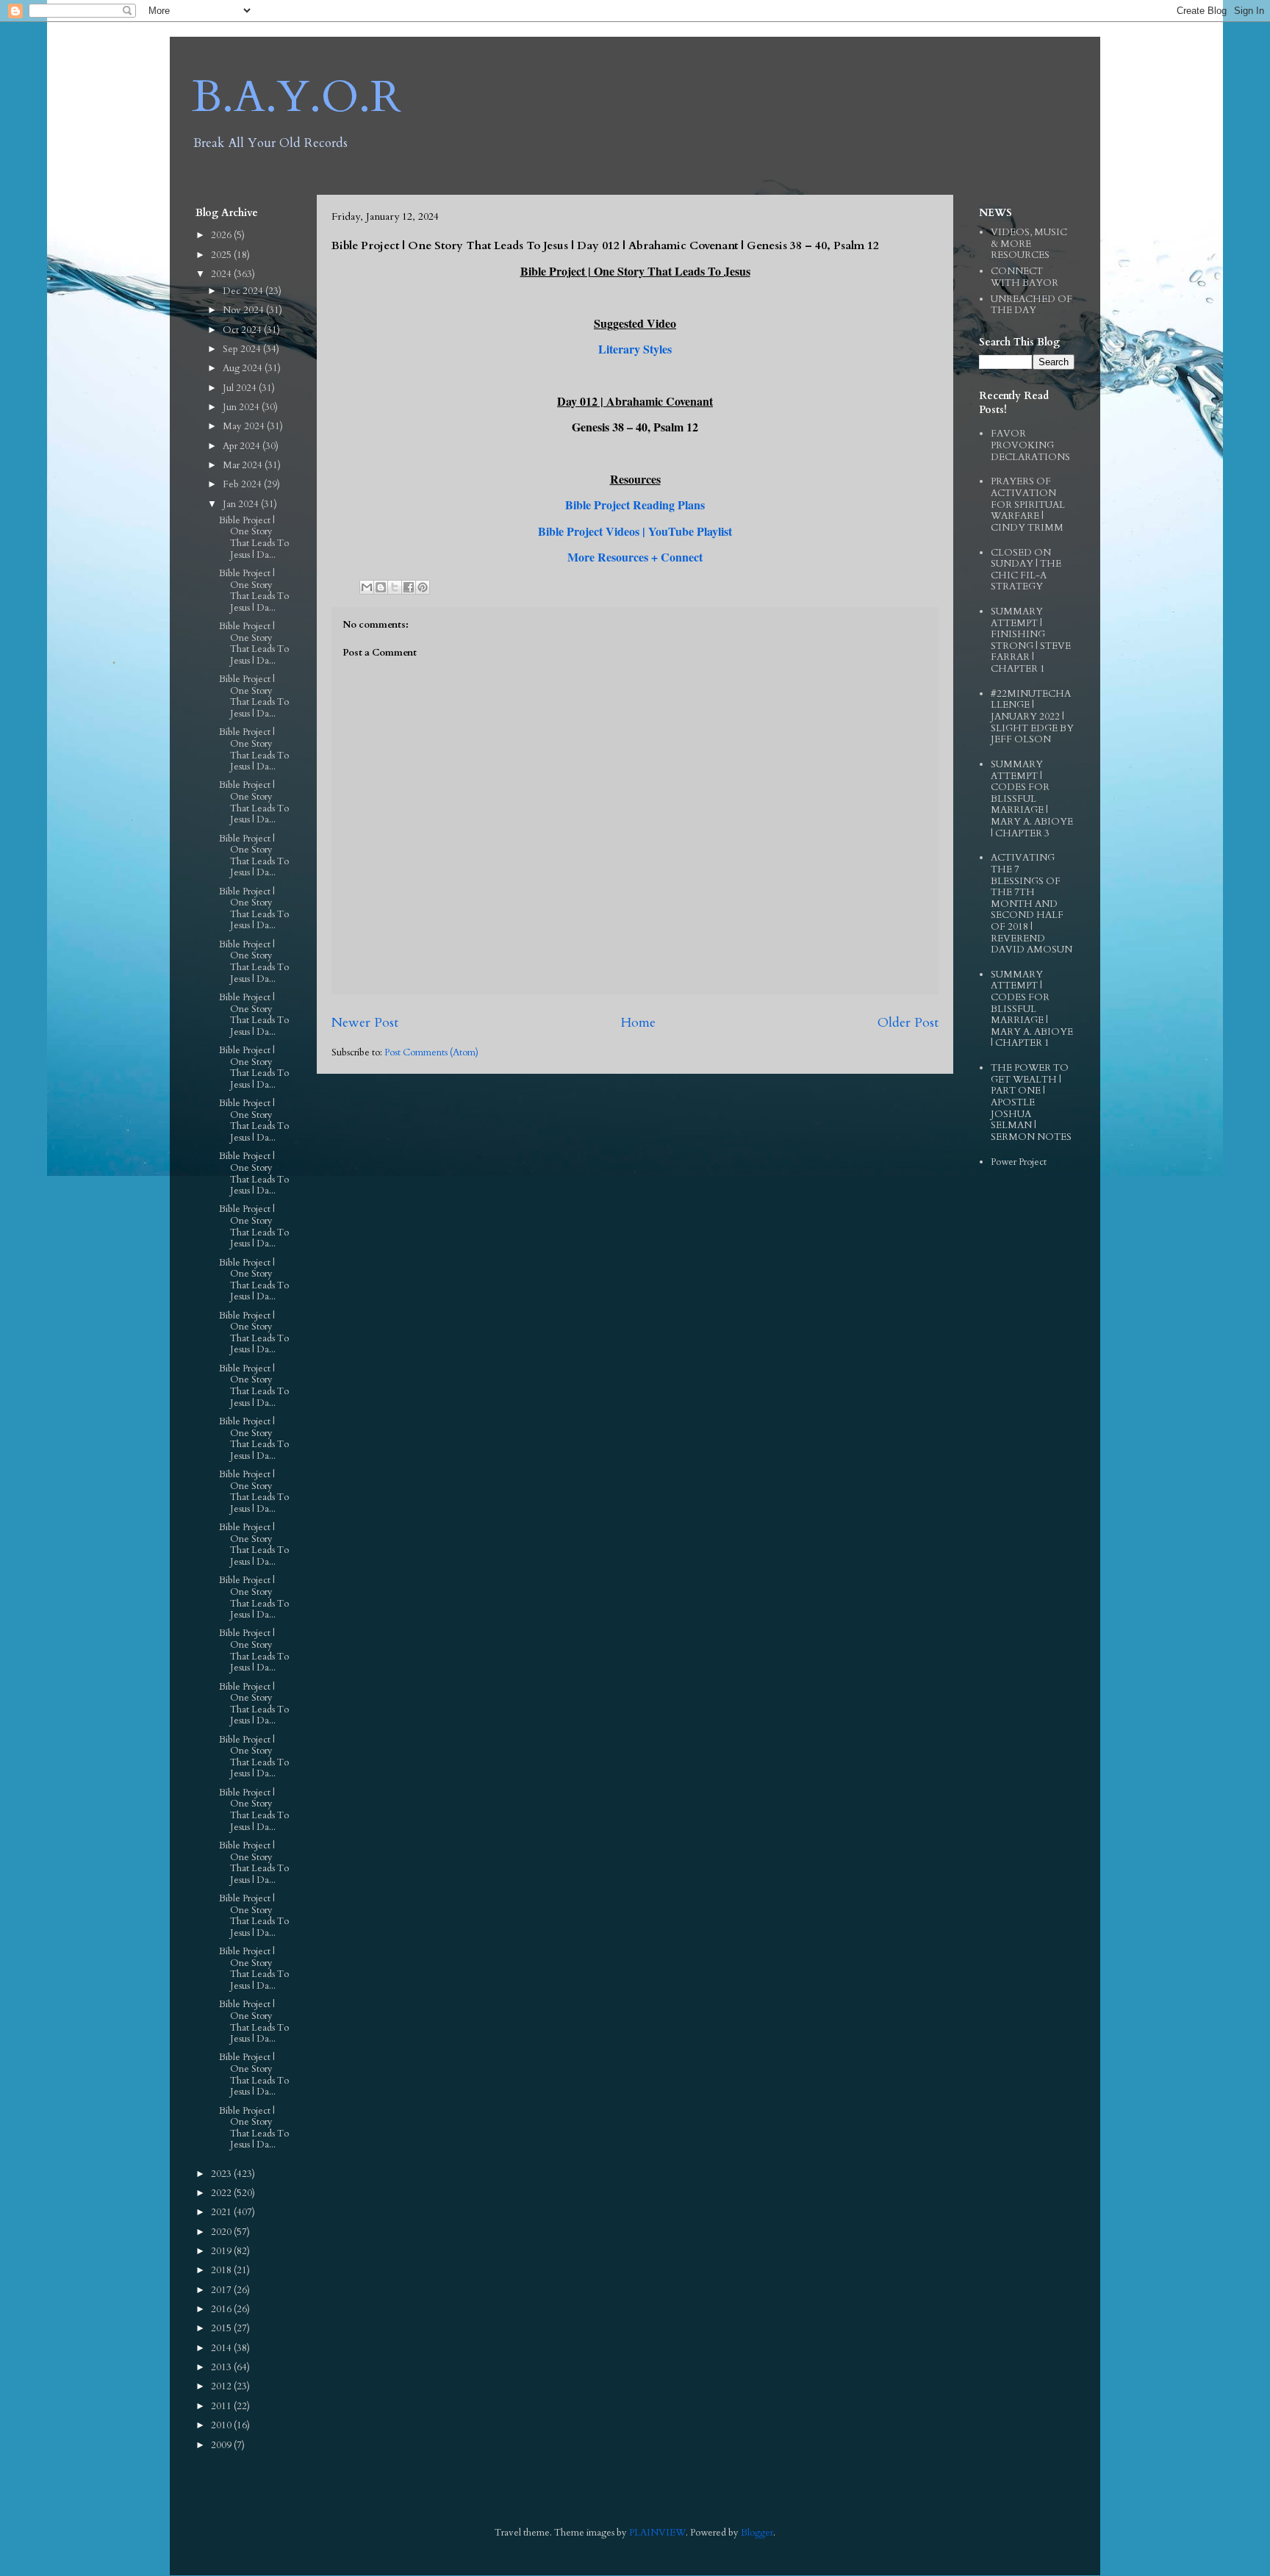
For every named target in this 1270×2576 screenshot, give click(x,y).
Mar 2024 (244, 465)
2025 (222, 255)
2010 (222, 2425)
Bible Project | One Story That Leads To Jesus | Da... (254, 538)
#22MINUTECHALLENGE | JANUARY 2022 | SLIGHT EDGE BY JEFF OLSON (1032, 717)
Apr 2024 (243, 446)
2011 (222, 2406)
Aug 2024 (244, 368)
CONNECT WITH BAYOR (1025, 277)
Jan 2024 (242, 504)
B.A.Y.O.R (297, 97)
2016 (222, 2309)
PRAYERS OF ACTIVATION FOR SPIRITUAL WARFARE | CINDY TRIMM (1028, 504)
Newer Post (365, 1023)
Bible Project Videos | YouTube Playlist (635, 531)
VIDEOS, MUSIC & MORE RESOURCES (1029, 244)
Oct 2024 (243, 330)
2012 (222, 2386)
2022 (222, 2193)
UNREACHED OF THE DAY (1032, 305)
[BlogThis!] (381, 587)
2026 (222, 235)
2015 (222, 2328)
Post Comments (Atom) (431, 1052)
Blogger (757, 2533)
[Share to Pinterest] (423, 587)
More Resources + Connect (635, 557)
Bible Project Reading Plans (635, 505)
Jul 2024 (241, 388)
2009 (222, 2445)
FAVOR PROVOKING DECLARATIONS (1030, 445)
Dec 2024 (244, 291)
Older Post (908, 1023)
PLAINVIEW (657, 2533)
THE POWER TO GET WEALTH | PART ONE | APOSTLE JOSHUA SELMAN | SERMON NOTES (1031, 1102)
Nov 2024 (244, 310)
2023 (222, 2174)
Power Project (1019, 1162)
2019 (222, 2251)
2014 (222, 2348)
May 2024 (245, 426)
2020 (222, 2232)
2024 (222, 274)
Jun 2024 (242, 407)
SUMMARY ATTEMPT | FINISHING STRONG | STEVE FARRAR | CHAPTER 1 (1031, 640)
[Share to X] (395, 587)
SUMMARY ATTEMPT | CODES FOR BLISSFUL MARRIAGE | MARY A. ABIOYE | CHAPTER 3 (1032, 799)
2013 (222, 2367)
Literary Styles (635, 349)
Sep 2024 (243, 349)
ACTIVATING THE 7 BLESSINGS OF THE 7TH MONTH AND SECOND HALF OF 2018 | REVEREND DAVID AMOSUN (1032, 904)
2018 (222, 2270)
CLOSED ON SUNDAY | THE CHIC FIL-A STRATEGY (1026, 570)
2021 (222, 2212)
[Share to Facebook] (409, 587)
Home (638, 1023)
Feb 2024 (243, 484)
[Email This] (367, 587)
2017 (222, 2290)
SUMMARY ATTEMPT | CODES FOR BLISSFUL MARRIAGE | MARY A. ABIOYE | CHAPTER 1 (1032, 1009)
